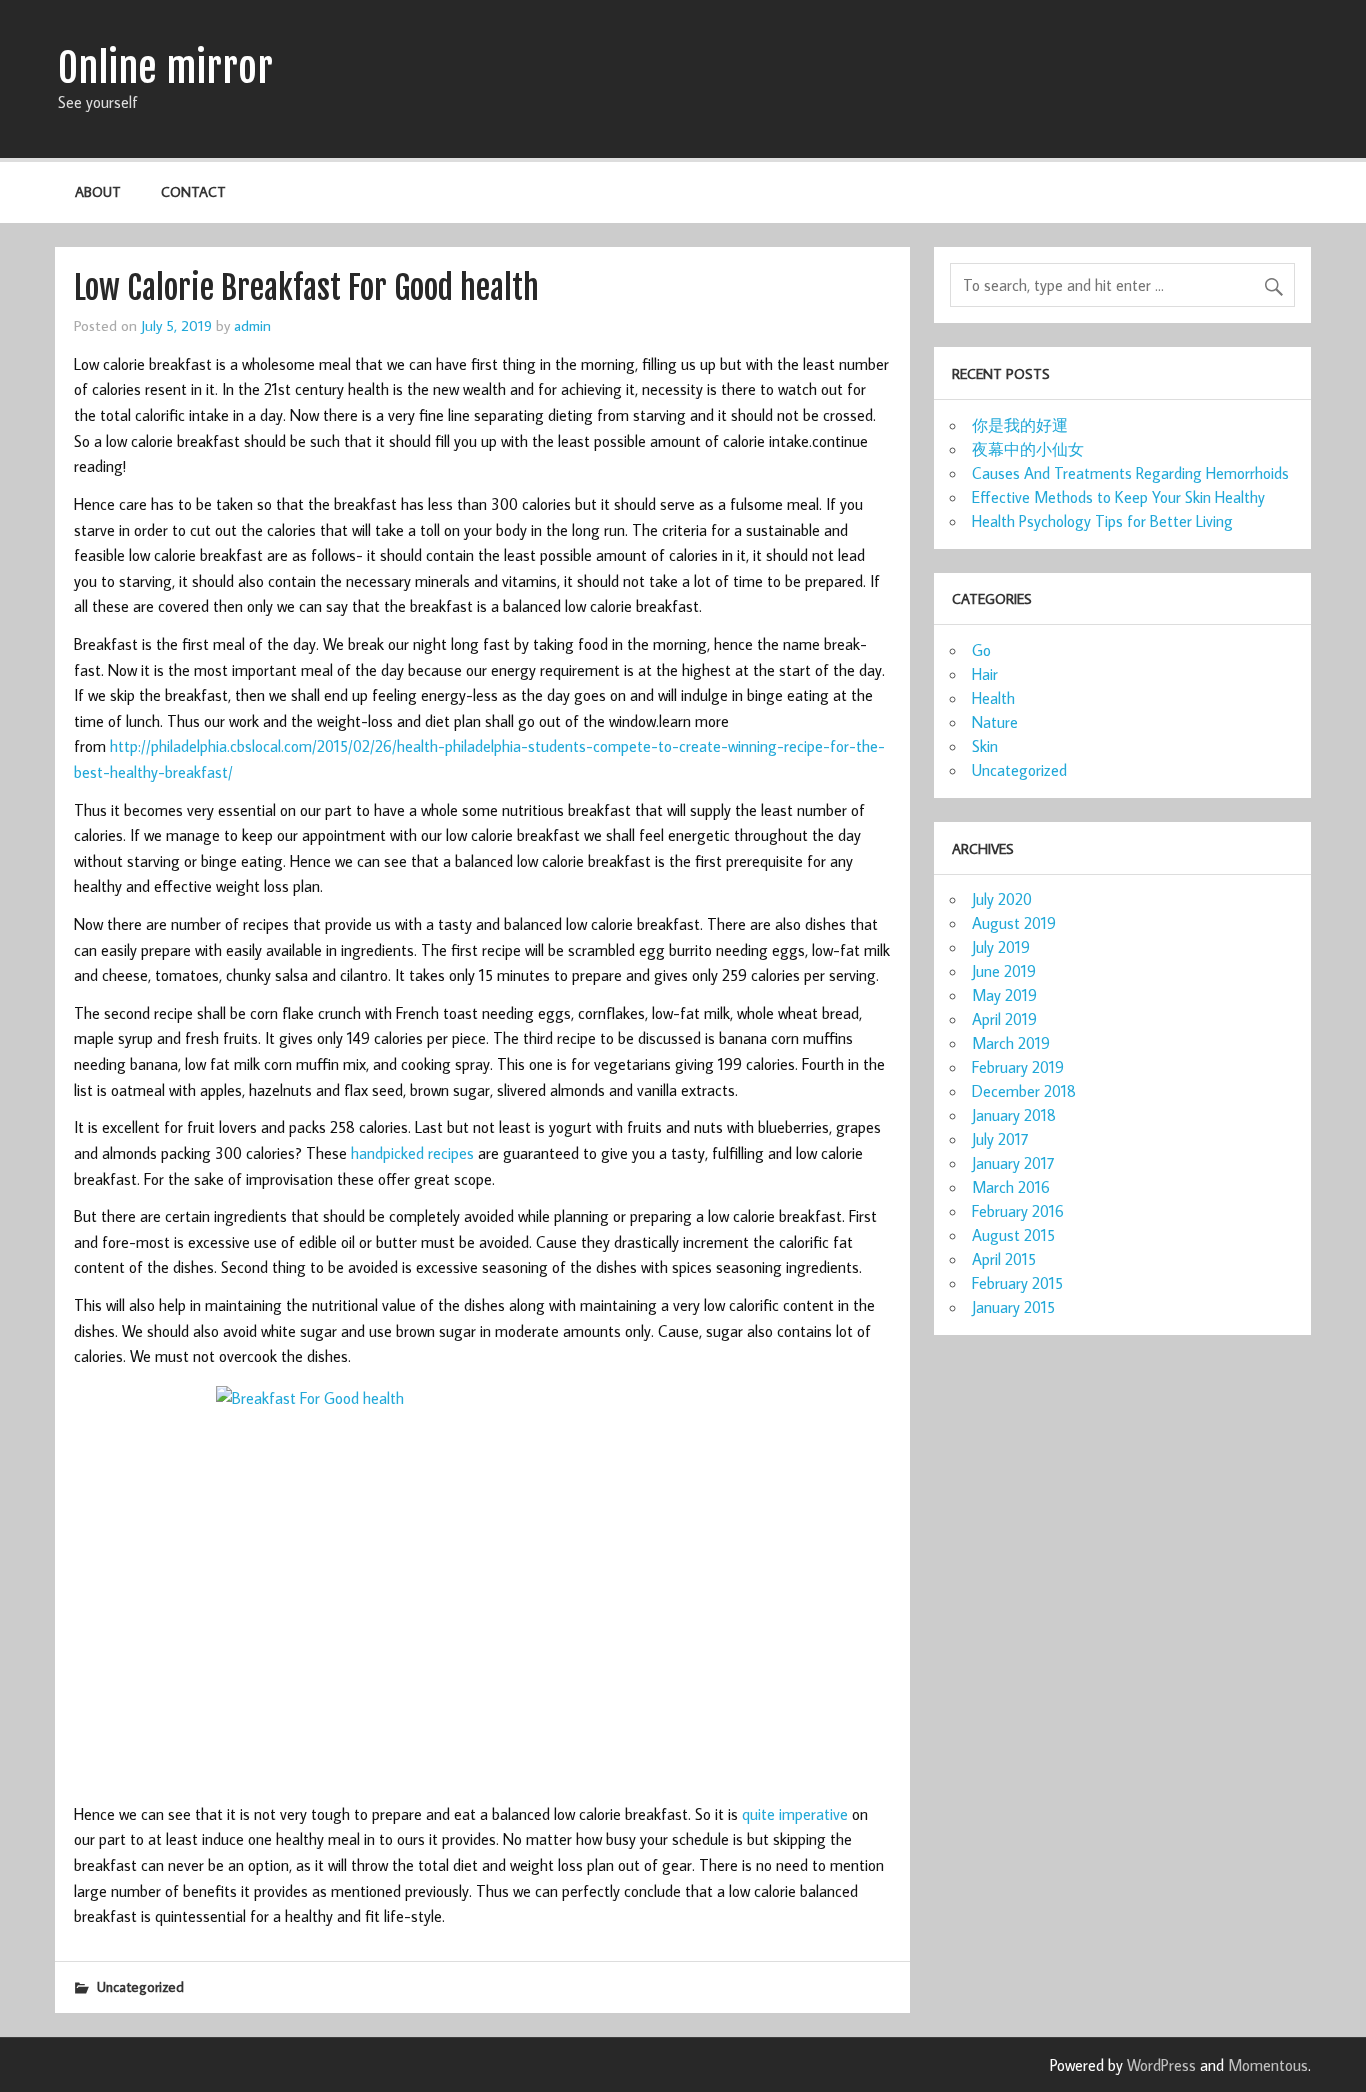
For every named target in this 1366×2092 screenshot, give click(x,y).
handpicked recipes (412, 1153)
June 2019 (1004, 971)
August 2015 (1013, 1235)
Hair (985, 674)
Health (993, 698)
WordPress (1161, 2065)
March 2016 (1011, 1187)
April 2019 (1004, 1019)
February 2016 (1018, 1211)
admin (252, 325)
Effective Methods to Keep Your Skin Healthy (1118, 497)
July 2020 (1002, 899)
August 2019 (1014, 923)
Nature (995, 722)
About (98, 191)
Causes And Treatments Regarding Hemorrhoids (1130, 473)
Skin (985, 746)
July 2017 (1000, 1139)
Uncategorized (140, 1986)
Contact (193, 191)
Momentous (1268, 2065)
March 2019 (1011, 1043)
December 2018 (1024, 1091)
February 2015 (1017, 1283)
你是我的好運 (1020, 425)
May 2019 (1004, 995)
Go (981, 650)
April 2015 (1004, 1259)
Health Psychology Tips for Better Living (1102, 521)
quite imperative (795, 1814)
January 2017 (1013, 1163)
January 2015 (1013, 1307)
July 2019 (1001, 947)
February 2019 (1018, 1067)
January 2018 (1014, 1115)
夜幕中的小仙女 (1028, 449)
